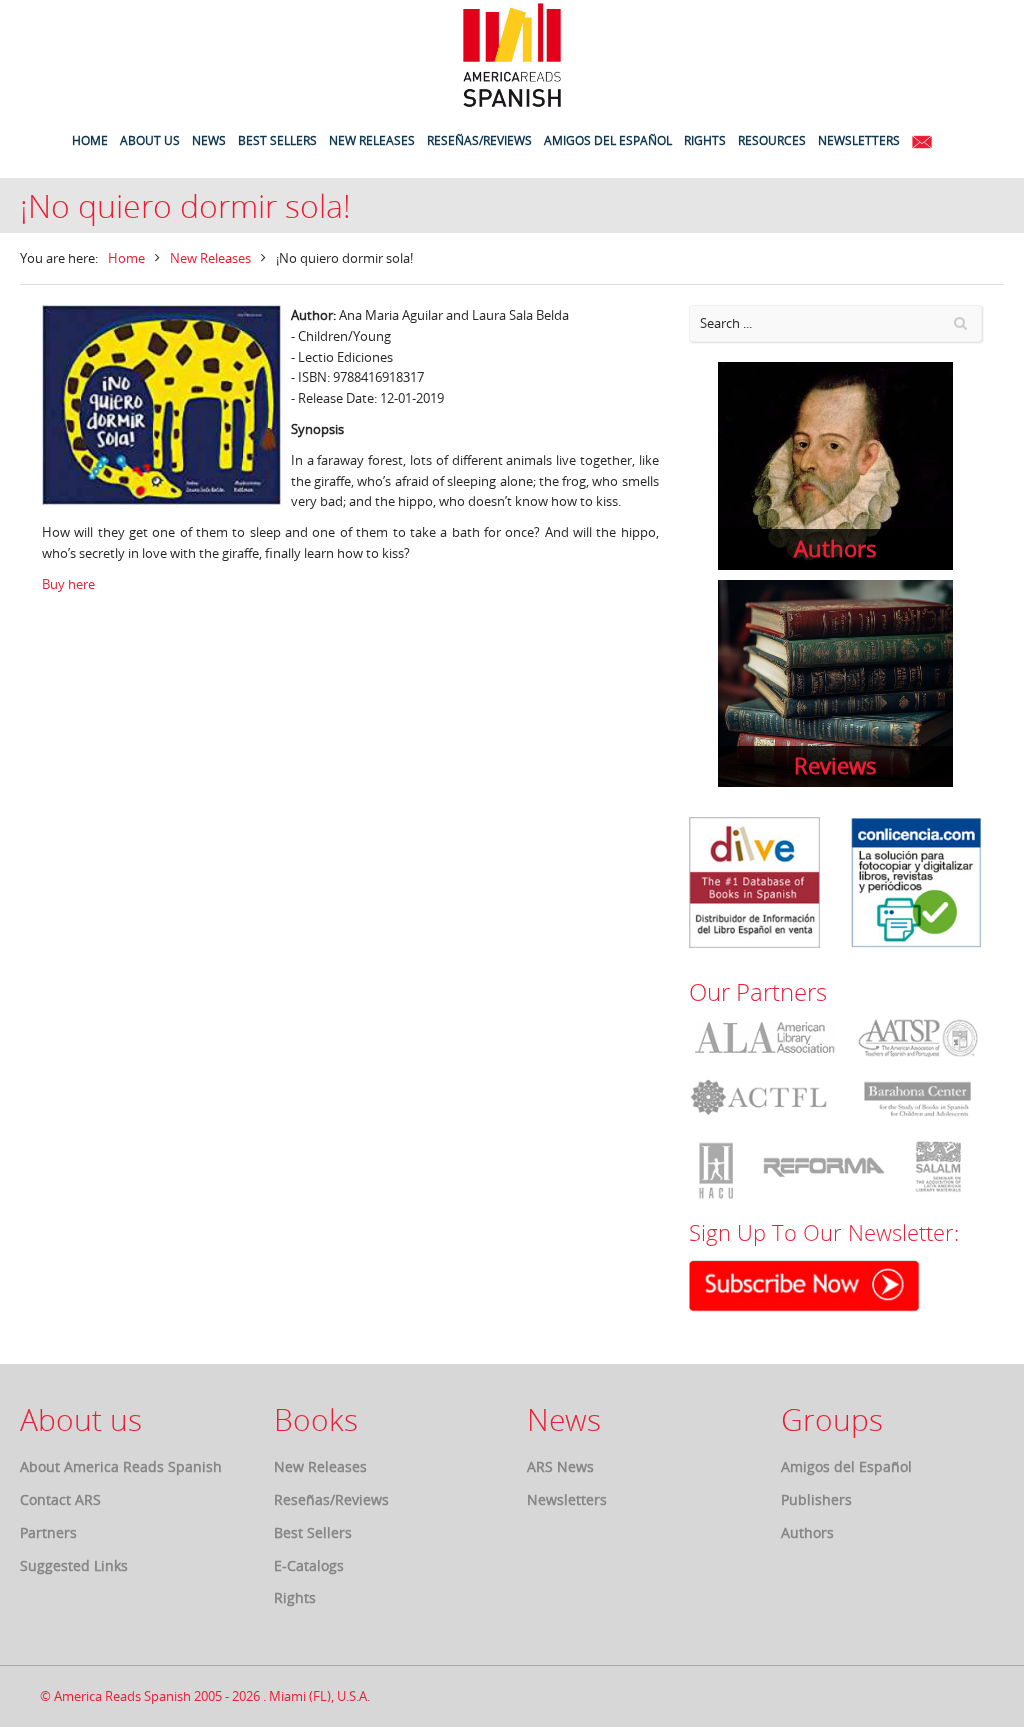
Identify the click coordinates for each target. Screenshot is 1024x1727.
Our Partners (758, 992)
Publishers (816, 1499)
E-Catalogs (309, 1565)
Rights (295, 1597)
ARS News (560, 1466)
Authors (807, 1532)
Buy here (68, 584)
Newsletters (567, 1499)
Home (126, 258)
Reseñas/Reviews (331, 1499)
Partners (48, 1532)
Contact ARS (60, 1499)
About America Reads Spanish (121, 1466)
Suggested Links (74, 1565)
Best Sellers (313, 1532)
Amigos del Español (846, 1466)
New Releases (210, 258)
